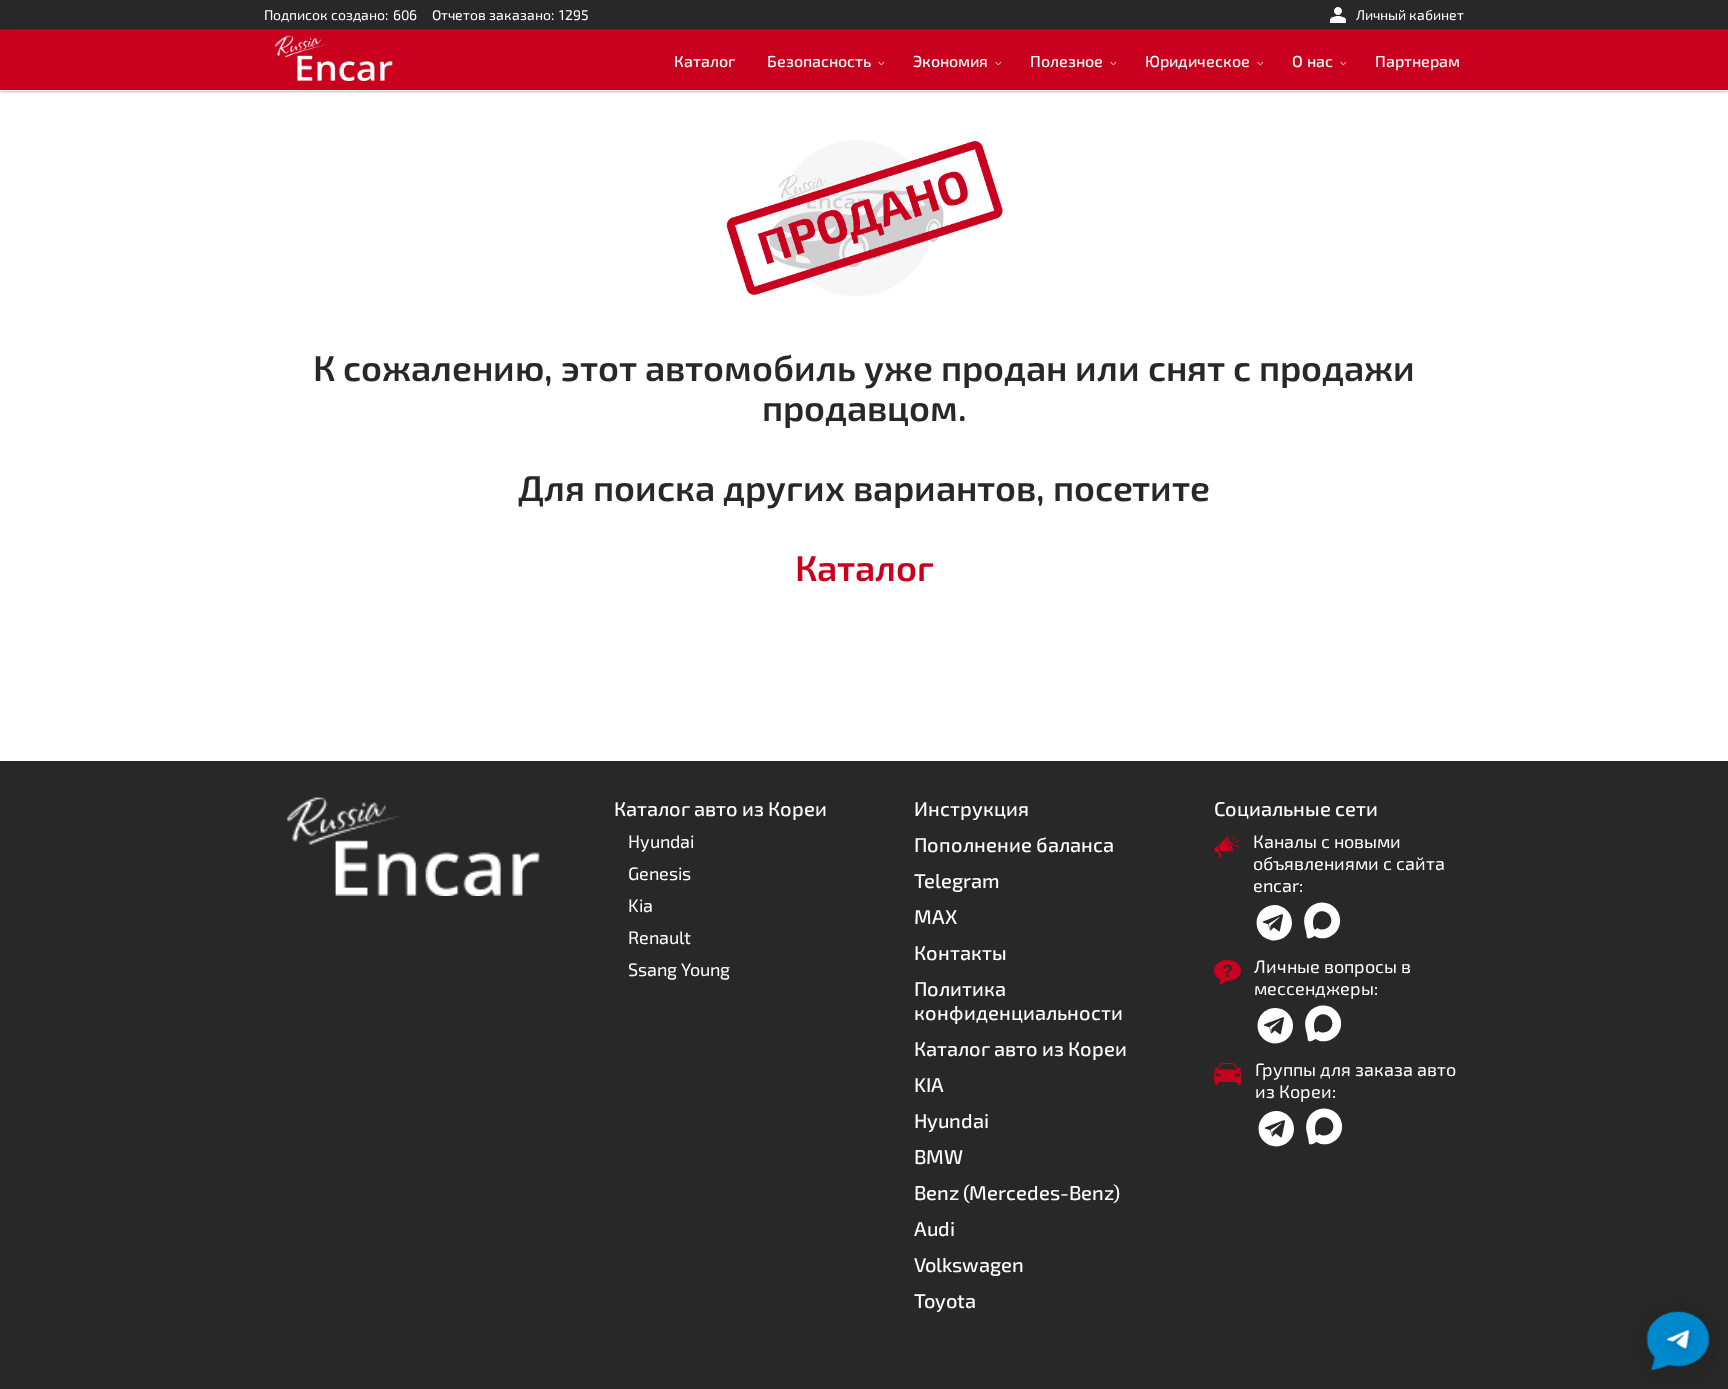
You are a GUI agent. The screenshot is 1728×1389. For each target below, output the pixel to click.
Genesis (659, 873)
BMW (938, 1156)
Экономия (950, 60)
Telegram (957, 880)
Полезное (1066, 60)
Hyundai (661, 841)
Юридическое (1197, 60)
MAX (935, 916)
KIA (929, 1084)
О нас (1312, 60)
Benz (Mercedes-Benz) (1017, 1192)
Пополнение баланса (1014, 844)
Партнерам (1417, 60)
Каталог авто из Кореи (1020, 1048)
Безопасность (819, 60)
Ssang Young (679, 969)
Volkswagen (969, 1264)
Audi (934, 1228)
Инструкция (971, 808)
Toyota (945, 1300)
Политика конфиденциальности (1018, 1000)
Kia (640, 905)
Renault (659, 937)
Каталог (704, 60)
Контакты (960, 952)
